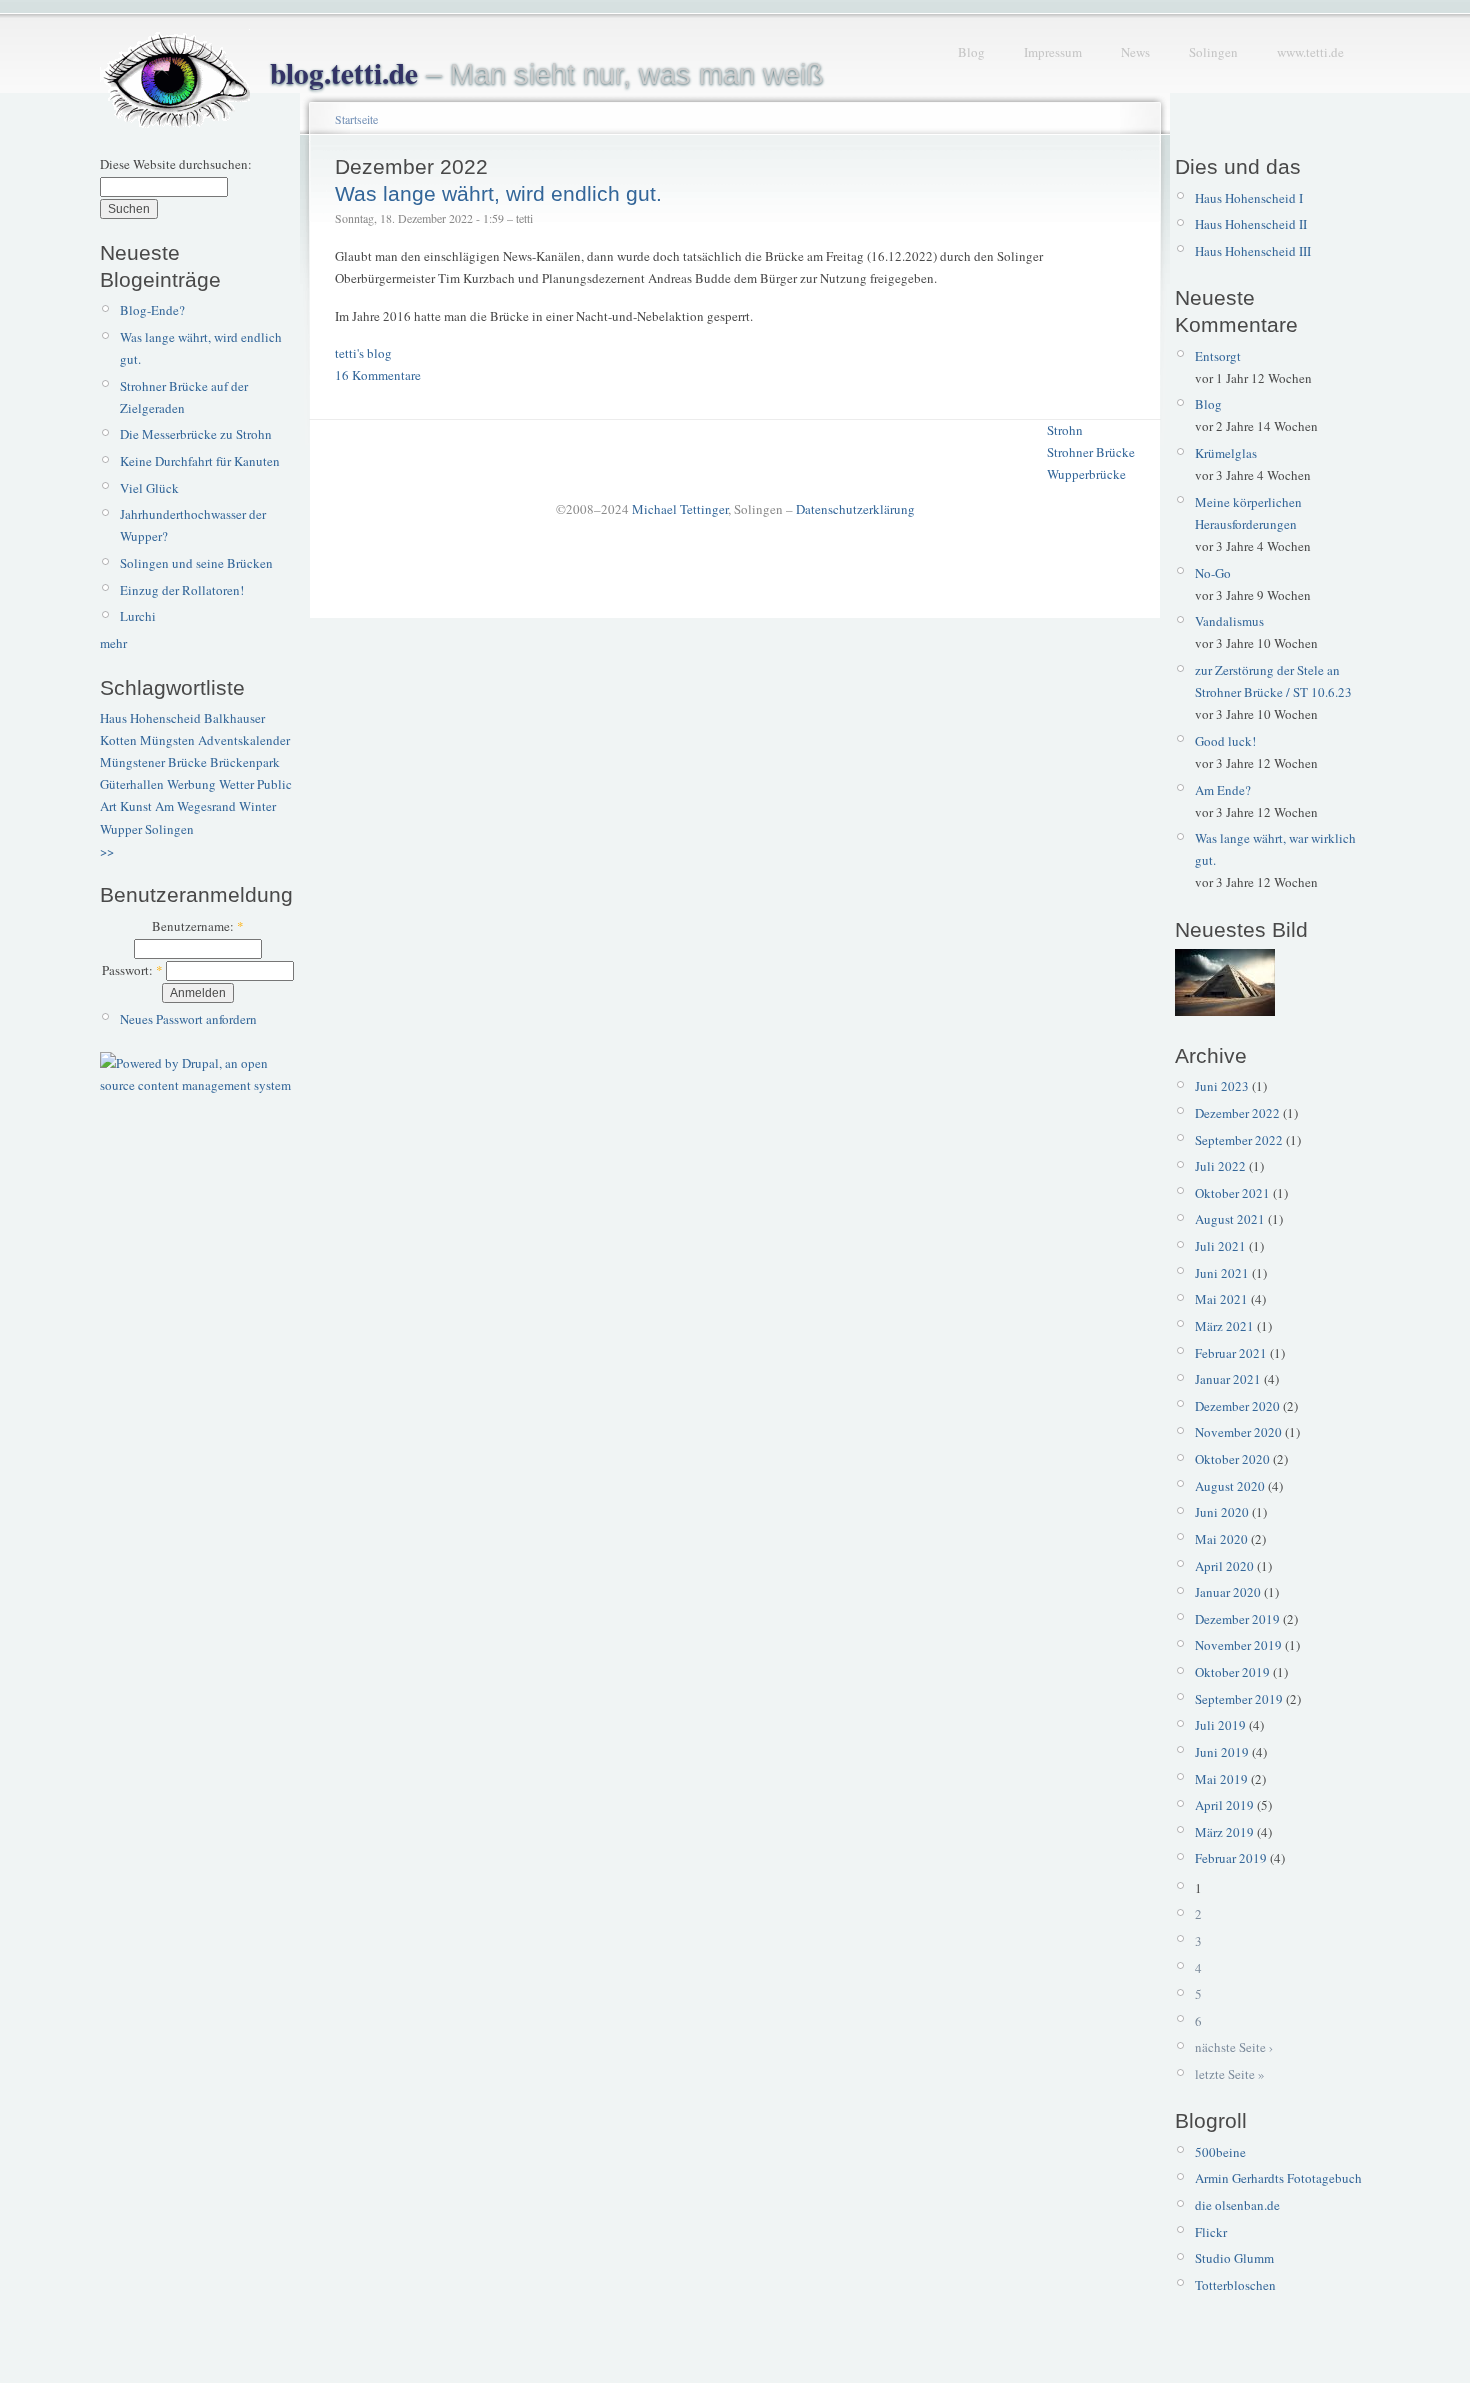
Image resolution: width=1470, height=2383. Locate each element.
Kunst (136, 806)
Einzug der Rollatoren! (182, 590)
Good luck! (1225, 741)
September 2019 (1239, 1699)
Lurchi (138, 616)
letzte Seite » (1230, 2074)
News (1135, 52)
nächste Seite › (1234, 2047)
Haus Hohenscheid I (1249, 198)
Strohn (1065, 430)
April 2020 (1224, 1566)
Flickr (1211, 2232)
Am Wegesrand (195, 806)
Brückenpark (245, 762)
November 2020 (1238, 1432)
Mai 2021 (1221, 1299)
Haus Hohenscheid (150, 718)
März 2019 (1224, 1832)
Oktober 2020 (1232, 1459)
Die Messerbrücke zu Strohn (196, 434)
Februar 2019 (1231, 1858)
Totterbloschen (1235, 2285)
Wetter (236, 784)
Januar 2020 (1228, 1592)
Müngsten (167, 740)
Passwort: (132, 970)
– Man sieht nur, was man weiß (547, 74)
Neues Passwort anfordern (188, 1019)
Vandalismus (1229, 621)
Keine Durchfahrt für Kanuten (200, 461)
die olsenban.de (1237, 2205)
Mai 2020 (1221, 1539)
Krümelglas (1226, 453)
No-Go (1213, 573)
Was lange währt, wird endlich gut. (498, 193)
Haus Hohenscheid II (1251, 224)
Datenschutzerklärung (855, 509)
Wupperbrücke (1086, 474)
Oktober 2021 (1232, 1193)
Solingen (1213, 52)
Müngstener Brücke (153, 762)
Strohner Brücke (1091, 452)
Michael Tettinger (680, 509)
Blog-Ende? (152, 310)
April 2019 (1224, 1805)
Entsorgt (1218, 356)
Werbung (191, 784)
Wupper (121, 829)
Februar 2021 (1231, 1353)
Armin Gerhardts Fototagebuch (1278, 2178)
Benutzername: (198, 926)
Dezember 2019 (1237, 1619)
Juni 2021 (1222, 1273)
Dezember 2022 (1237, 1113)
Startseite (356, 119)
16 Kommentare (378, 375)
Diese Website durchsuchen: (176, 164)
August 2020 (1230, 1486)
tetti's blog (363, 353)
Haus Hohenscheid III (1253, 251)
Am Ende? (1223, 790)
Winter (257, 806)
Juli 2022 (1220, 1166)
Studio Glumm (1234, 2258)
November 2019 (1238, 1645)
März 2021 (1224, 1326)
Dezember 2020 (1237, 1406)
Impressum (1053, 52)
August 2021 (1230, 1219)
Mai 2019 (1221, 1779)
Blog (971, 52)
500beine (1220, 2152)
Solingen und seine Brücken (196, 563)
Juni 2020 (1222, 1512)
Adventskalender (244, 740)
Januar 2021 (1228, 1379)
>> (107, 851)
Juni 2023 (1222, 1086)
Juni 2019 (1222, 1752)
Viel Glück (149, 488)
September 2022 (1239, 1140)
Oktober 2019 (1232, 1672)
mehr (113, 643)
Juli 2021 (1220, 1246)
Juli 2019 (1220, 1725)
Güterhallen (132, 784)
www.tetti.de (1310, 52)
